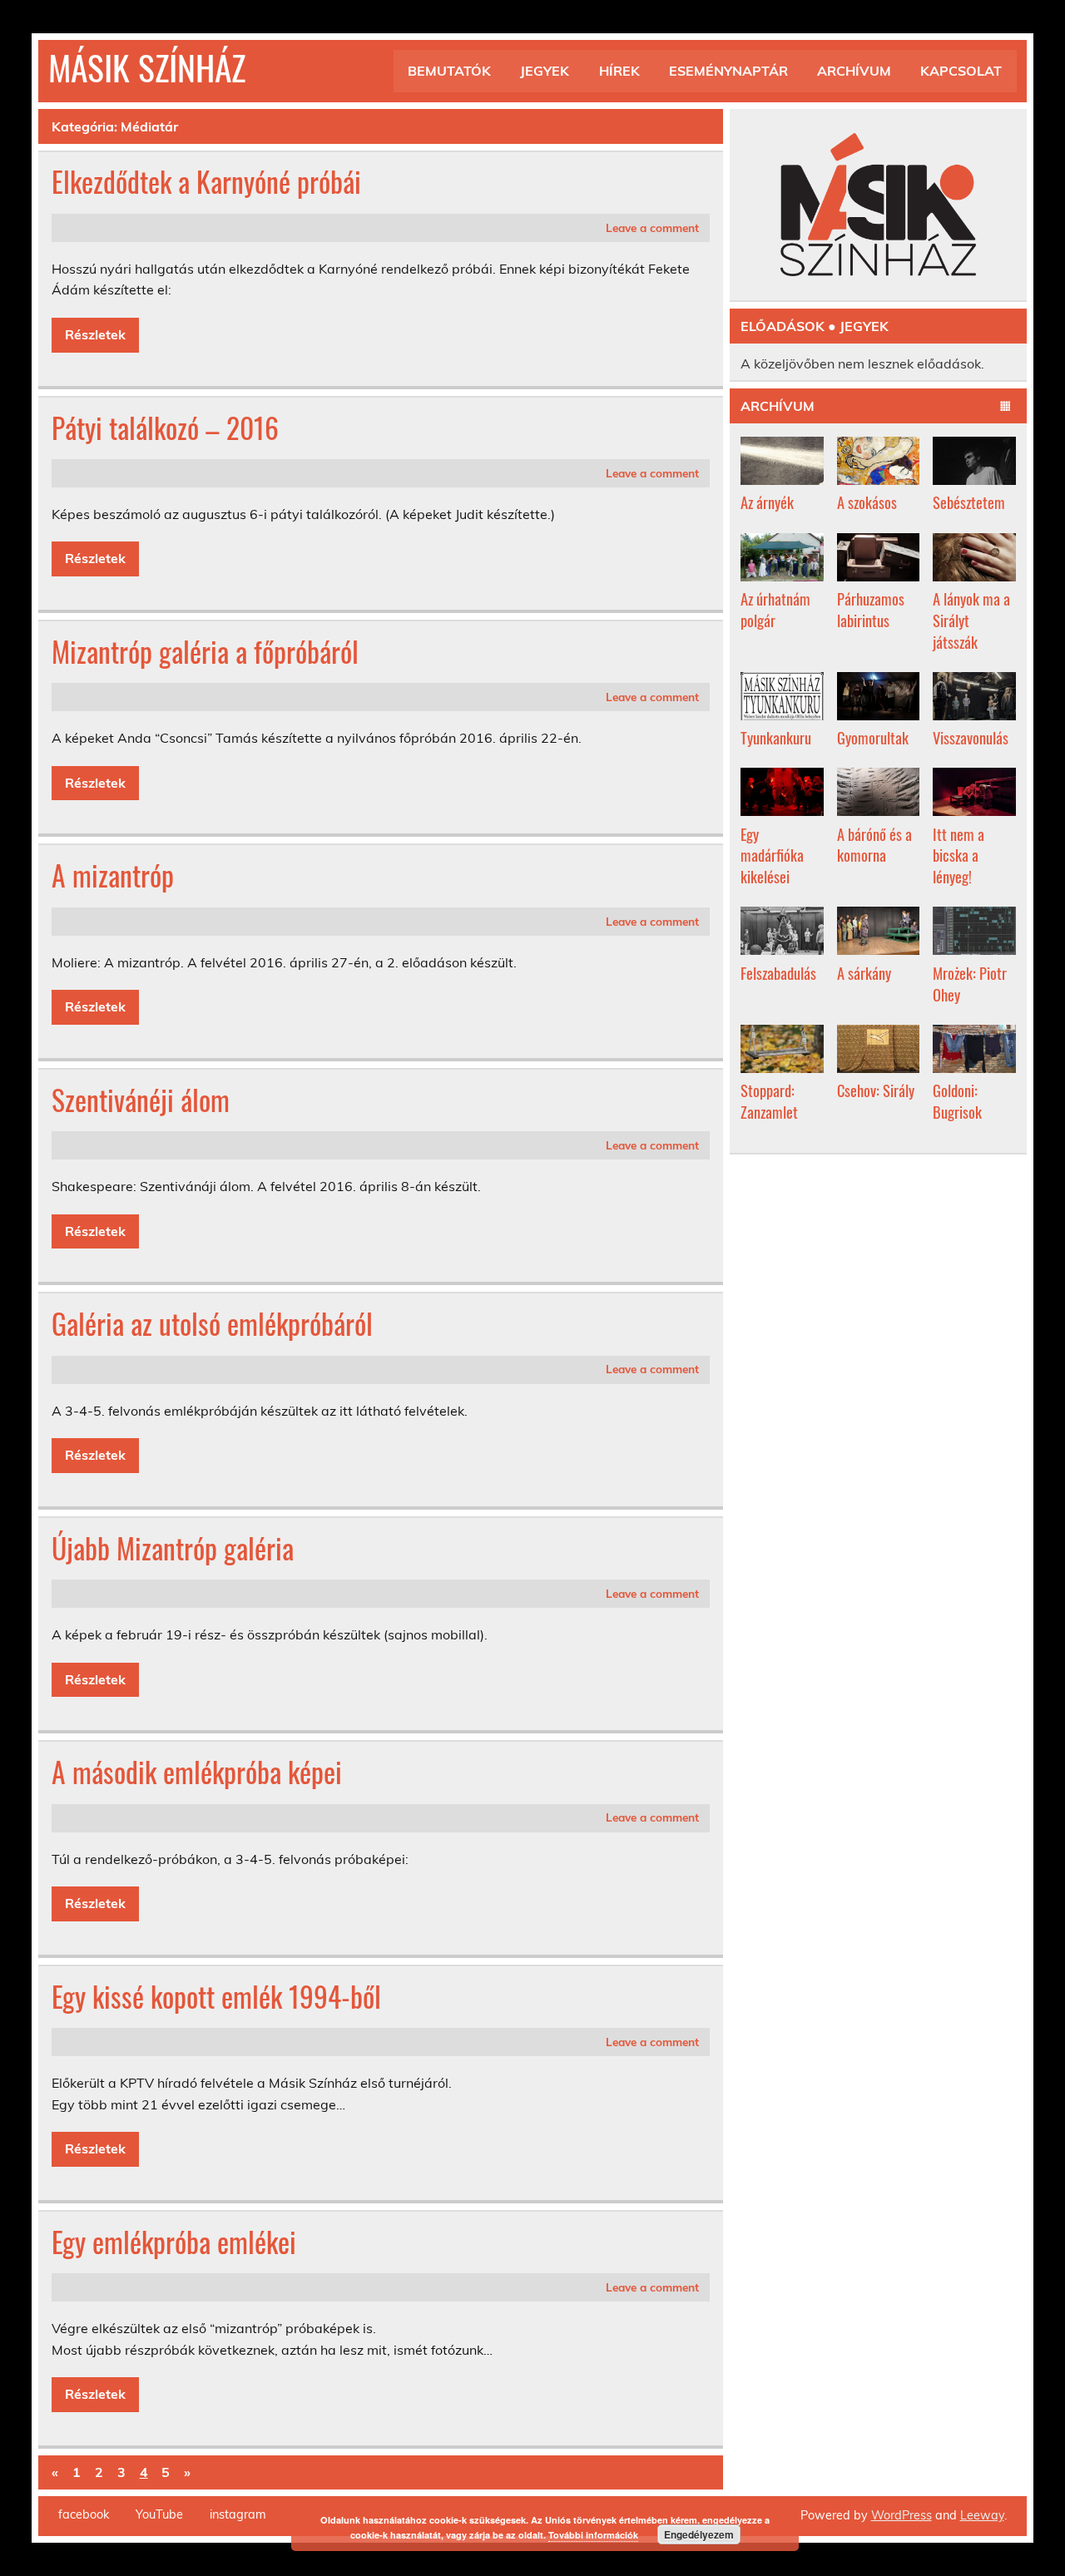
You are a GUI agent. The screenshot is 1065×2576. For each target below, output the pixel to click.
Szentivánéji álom (141, 1100)
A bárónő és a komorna (874, 845)
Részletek (95, 334)
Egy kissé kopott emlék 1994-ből (216, 1996)
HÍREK (619, 71)
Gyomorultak (873, 737)
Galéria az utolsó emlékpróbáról (212, 1323)
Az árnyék (767, 502)
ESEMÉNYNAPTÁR (728, 71)
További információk (593, 2535)
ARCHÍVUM (854, 71)
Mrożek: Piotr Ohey (970, 984)
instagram (238, 2514)
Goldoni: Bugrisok (957, 1101)
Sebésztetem (969, 502)
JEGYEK (545, 71)
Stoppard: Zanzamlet (769, 1101)
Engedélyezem (699, 2534)
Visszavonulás (971, 737)
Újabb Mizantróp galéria (173, 1548)
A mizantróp (113, 875)
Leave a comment (652, 227)
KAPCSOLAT (961, 71)
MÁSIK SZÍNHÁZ (147, 67)
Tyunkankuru (776, 737)
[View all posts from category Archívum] (1006, 407)
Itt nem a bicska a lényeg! (958, 855)
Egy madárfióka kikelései (772, 855)
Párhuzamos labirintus (871, 609)
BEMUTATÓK (449, 71)
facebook (84, 2514)
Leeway (982, 2515)
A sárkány (864, 973)
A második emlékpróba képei (197, 1772)
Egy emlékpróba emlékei (174, 2242)
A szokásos (867, 502)
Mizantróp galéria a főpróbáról (205, 651)
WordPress (902, 2515)
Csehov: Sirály (876, 1090)
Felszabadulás (778, 973)
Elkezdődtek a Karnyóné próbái (206, 181)
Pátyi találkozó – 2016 (165, 428)
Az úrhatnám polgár (775, 609)
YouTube (159, 2514)
